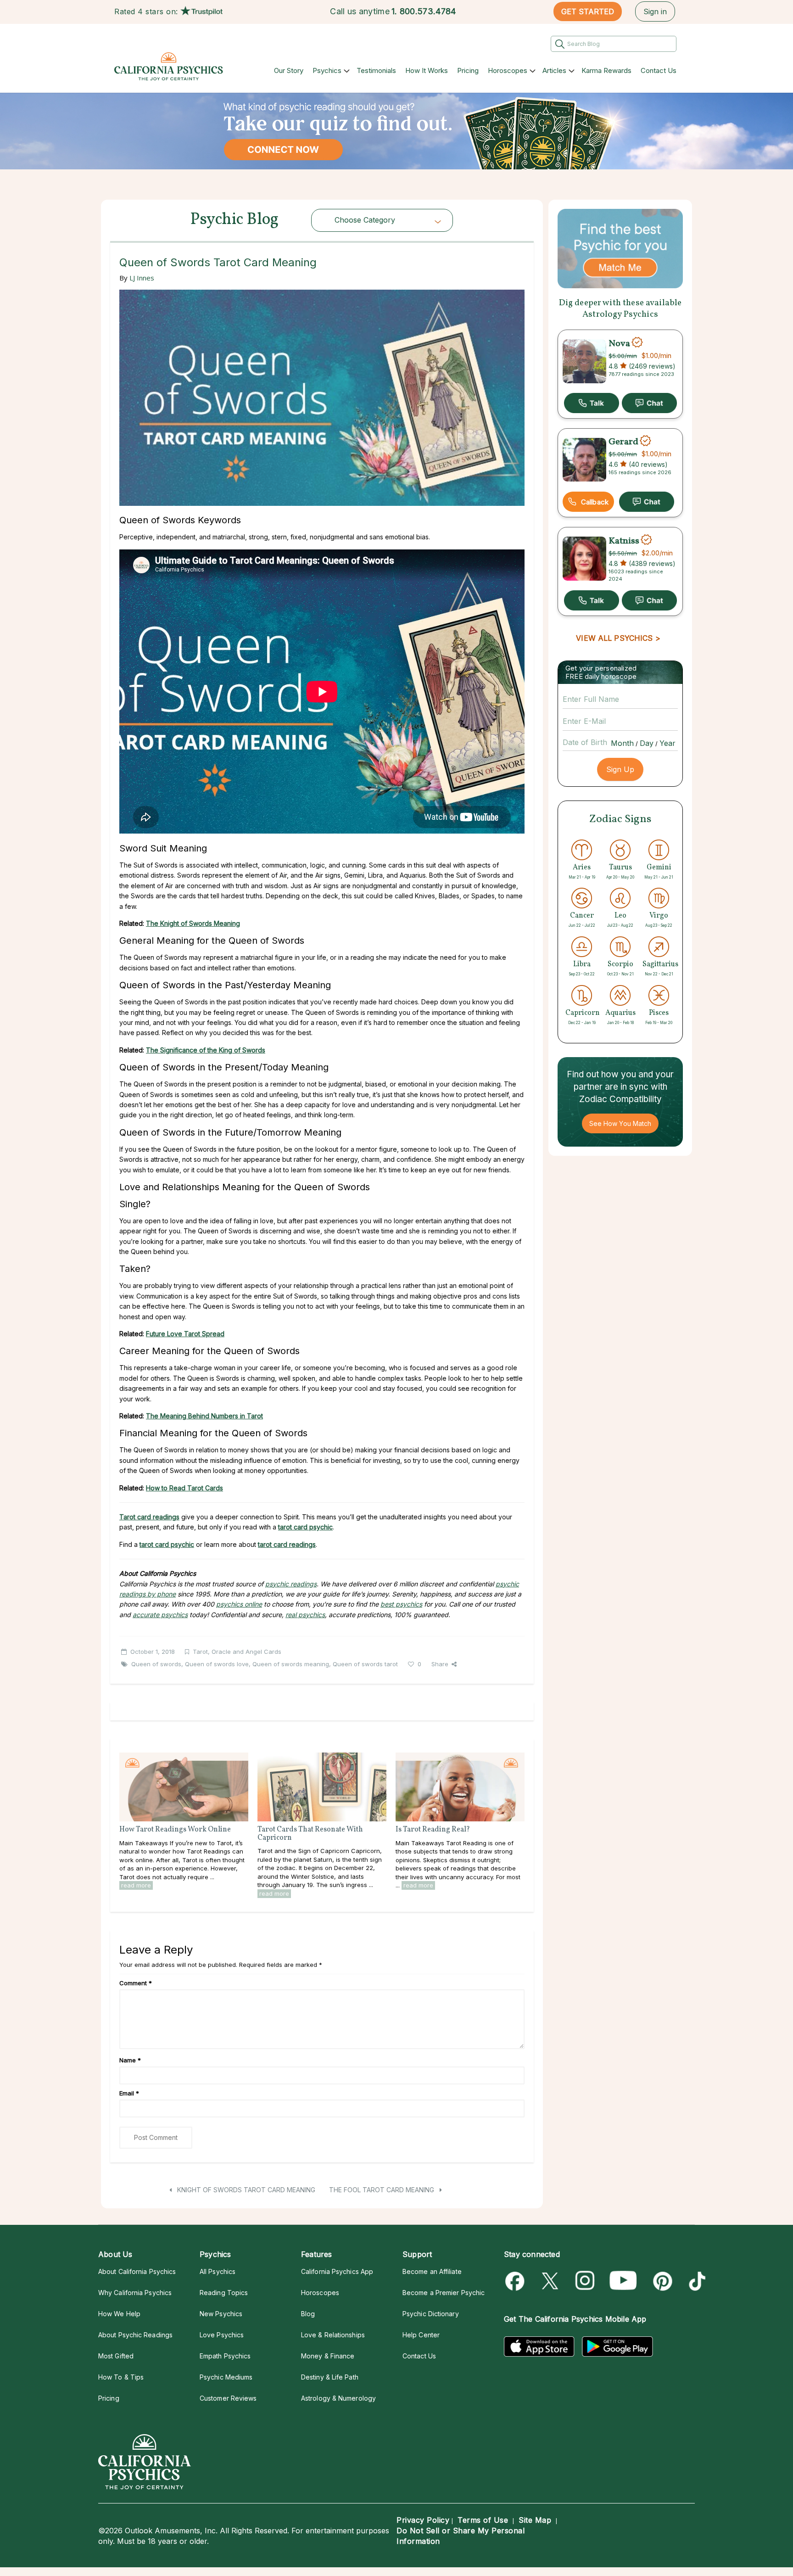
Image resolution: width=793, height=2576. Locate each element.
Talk (592, 403)
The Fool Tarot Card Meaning (383, 2190)
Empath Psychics (225, 2356)
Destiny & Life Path (330, 2377)
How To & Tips (121, 2377)
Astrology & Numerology (338, 2398)
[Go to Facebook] (517, 2281)
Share (440, 1664)
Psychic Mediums (226, 2377)
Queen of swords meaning (291, 1664)
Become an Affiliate (432, 2271)
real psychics (305, 1615)
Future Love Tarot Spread (185, 1334)
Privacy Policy (423, 2520)
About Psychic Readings (135, 2335)
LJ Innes (142, 278)
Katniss (624, 541)
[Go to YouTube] (623, 2281)
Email (129, 2093)
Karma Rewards (606, 70)
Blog (308, 2314)
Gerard (623, 442)
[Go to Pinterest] (661, 2281)
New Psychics (221, 2314)
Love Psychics (222, 2335)
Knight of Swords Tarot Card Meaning (245, 2190)
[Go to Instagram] (585, 2281)
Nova (619, 343)
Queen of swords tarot (365, 1664)
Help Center (421, 2335)
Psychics (327, 70)
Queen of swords (156, 1664)
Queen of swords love (217, 1664)
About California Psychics (137, 2271)
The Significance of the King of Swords (206, 1050)
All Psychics (218, 2271)
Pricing (468, 70)
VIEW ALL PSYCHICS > (618, 638)
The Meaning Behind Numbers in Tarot (204, 1416)
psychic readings (291, 1584)
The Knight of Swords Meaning (193, 923)
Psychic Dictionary (431, 2314)
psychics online (239, 1604)
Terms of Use (483, 2520)
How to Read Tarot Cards (184, 1488)
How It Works (427, 70)
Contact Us (659, 70)
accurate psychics (160, 1615)
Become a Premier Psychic (444, 2293)
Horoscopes (508, 70)
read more (136, 1885)
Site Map (535, 2520)
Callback (595, 502)
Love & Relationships (333, 2335)
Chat (649, 403)
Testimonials (376, 70)
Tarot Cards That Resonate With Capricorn (310, 1834)
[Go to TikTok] (695, 2281)
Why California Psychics (135, 2293)
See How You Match (620, 1123)
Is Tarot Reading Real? (433, 1830)
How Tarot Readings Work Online (175, 1830)
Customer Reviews (228, 2398)
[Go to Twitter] (551, 2281)
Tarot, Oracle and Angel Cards (237, 1652)
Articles (554, 70)
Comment (136, 1983)
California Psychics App (337, 2271)
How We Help (119, 2314)
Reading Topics (224, 2293)
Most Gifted (116, 2356)
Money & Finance (328, 2356)
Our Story (289, 70)
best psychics (401, 1604)
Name (130, 2060)
